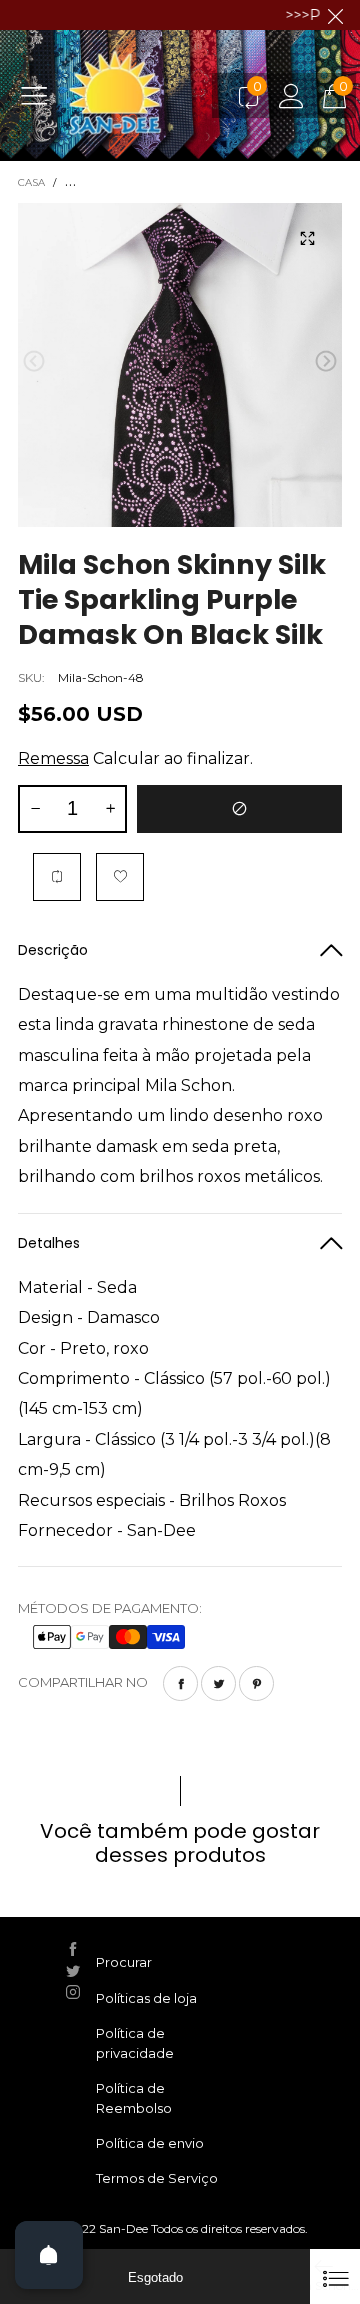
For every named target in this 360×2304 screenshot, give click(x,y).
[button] (34, 361)
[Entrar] (291, 95)
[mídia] (307, 238)
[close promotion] (335, 15)
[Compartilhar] (180, 1683)
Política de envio (150, 2143)
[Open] (49, 2255)
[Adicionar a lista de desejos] (120, 877)
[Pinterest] (256, 1683)
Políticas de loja (146, 1998)
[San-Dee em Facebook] (73, 1949)
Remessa (53, 758)
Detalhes (49, 1243)
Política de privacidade (135, 2043)
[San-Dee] (145, 95)
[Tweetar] (218, 1683)
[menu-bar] (41, 95)
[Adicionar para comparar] (57, 877)
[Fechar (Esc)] (335, 2276)
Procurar (124, 1962)
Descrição (53, 950)
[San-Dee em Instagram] (73, 1992)
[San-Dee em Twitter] (73, 1971)
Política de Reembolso (134, 2098)
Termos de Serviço (157, 2178)
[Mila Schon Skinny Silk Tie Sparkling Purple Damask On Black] (180, 365)
